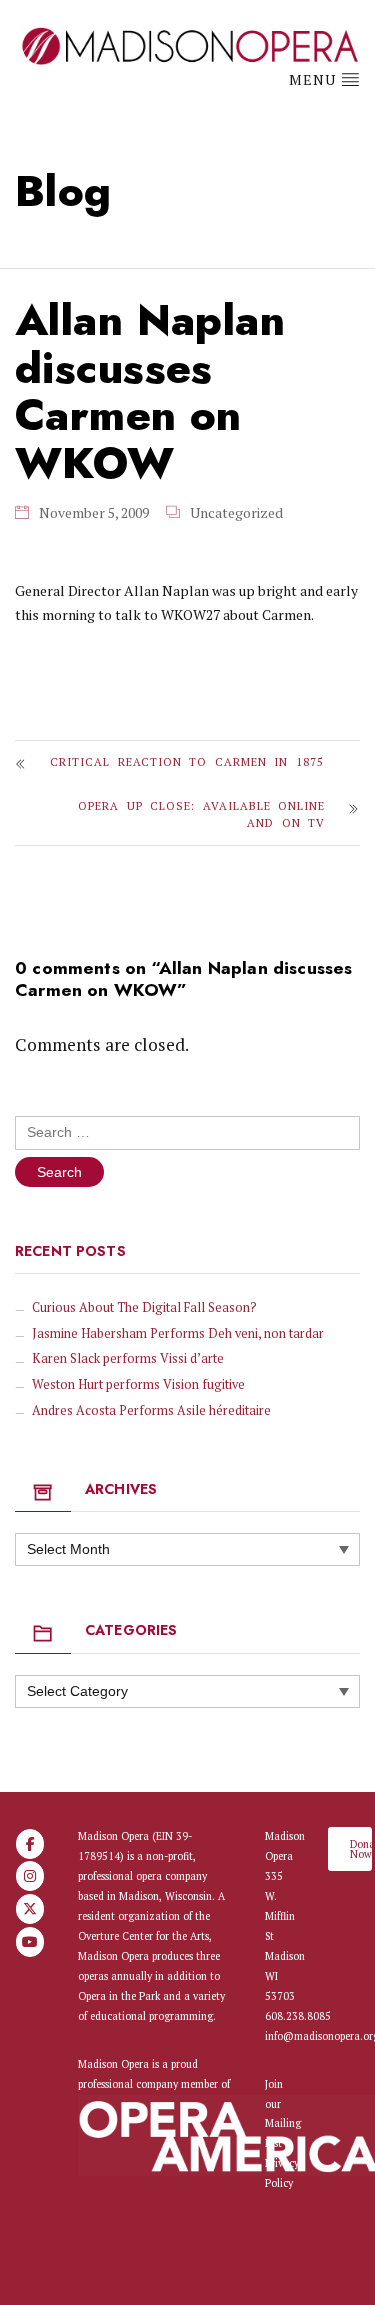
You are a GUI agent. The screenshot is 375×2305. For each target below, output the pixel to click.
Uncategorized (236, 512)
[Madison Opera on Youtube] (30, 1942)
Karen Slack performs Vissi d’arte (128, 1358)
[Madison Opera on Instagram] (30, 1876)
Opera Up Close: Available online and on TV (201, 814)
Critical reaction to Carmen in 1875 (187, 761)
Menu (314, 79)
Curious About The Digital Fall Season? (144, 1307)
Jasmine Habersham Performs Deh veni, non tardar (178, 1333)
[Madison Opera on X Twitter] (30, 1909)
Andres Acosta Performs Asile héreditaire (151, 1410)
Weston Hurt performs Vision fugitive (138, 1384)
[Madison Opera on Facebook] (30, 1844)
